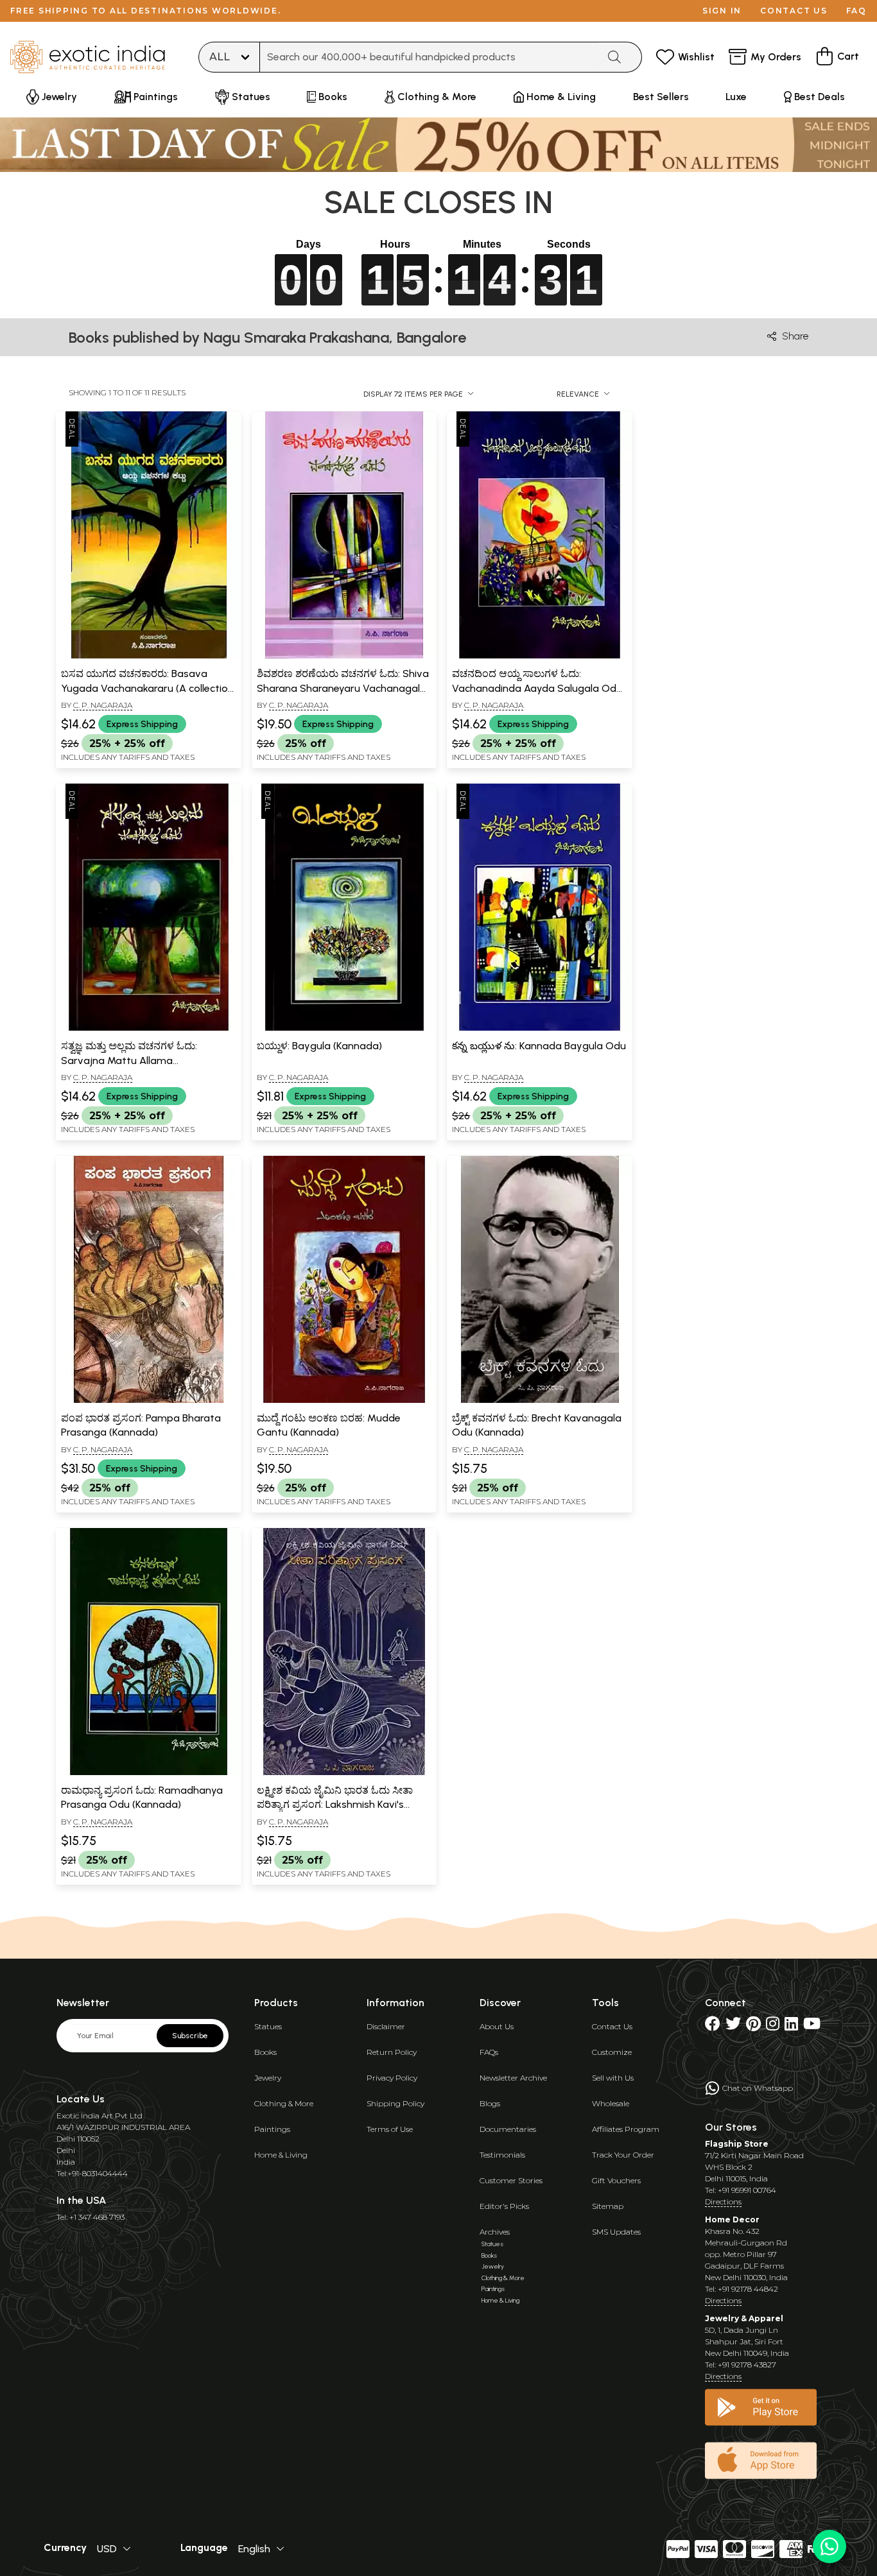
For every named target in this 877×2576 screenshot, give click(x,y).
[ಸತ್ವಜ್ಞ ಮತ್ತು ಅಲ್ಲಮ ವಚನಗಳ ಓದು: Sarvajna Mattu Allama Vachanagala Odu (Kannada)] (149, 1028)
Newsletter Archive (513, 2078)
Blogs (490, 2103)
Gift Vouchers (616, 2180)
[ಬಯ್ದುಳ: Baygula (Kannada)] (344, 1028)
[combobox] (429, 57)
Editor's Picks (504, 2206)
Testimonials (502, 2155)
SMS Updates (616, 2232)
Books (265, 2052)
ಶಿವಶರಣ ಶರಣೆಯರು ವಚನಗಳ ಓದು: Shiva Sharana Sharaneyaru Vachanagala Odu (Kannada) (343, 688)
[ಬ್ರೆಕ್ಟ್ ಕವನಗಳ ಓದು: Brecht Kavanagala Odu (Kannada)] (540, 1400)
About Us (497, 2026)
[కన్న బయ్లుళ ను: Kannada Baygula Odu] (540, 1028)
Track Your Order (623, 2155)
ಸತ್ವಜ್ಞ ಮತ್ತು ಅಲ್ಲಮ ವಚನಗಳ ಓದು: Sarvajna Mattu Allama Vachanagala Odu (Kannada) (130, 1060)
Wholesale (611, 2103)
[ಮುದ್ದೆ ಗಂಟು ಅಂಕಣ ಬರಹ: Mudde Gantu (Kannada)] (344, 1400)
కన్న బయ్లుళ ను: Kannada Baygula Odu (539, 1046)
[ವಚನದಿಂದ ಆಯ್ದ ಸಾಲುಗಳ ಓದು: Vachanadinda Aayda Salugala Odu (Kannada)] (540, 656)
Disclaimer (386, 2026)
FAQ (856, 11)
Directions (723, 2202)
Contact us (794, 11)
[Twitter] (733, 2026)
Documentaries (508, 2129)
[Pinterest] (753, 2026)
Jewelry (268, 2078)
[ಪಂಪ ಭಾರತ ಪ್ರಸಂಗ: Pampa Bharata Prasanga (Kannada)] (149, 1400)
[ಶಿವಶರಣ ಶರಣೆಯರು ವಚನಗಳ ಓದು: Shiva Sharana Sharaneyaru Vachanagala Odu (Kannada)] (344, 656)
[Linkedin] (791, 2026)
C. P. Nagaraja (103, 705)
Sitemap (608, 2206)
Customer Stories (511, 2180)
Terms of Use (390, 2129)
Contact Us (612, 2026)
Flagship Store (737, 2144)
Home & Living (281, 2155)
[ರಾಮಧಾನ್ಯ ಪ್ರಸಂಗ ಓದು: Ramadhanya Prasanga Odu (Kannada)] (149, 1773)
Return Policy (392, 2052)
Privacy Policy (392, 2078)
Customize (612, 2052)
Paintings (272, 2129)
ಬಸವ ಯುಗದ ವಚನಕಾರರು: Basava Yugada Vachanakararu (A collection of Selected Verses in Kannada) (147, 688)
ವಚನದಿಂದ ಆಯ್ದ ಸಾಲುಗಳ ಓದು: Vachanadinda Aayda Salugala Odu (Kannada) (537, 688)
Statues (268, 2026)
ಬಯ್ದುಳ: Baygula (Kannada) (319, 1046)
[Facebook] (713, 2026)
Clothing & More (284, 2103)
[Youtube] (812, 2026)
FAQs (489, 2052)
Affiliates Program (626, 2129)
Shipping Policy (395, 2103)
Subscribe (190, 2036)
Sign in (722, 11)
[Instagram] (773, 2026)
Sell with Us (613, 2078)
